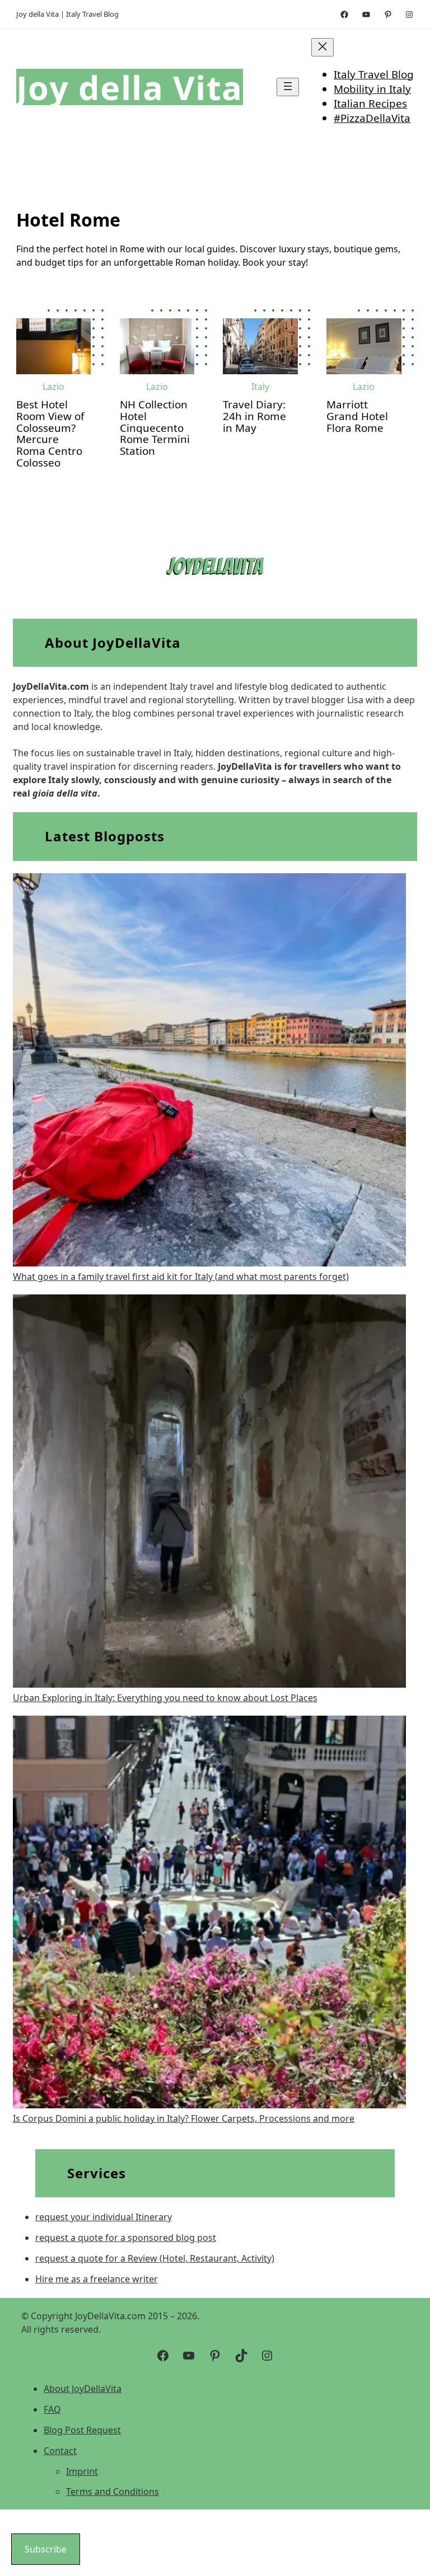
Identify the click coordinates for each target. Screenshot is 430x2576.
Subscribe (46, 2549)
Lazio (53, 387)
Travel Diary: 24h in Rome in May (254, 416)
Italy (260, 387)
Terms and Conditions (113, 2492)
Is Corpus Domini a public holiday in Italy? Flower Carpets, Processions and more (184, 2118)
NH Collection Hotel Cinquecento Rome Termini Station (155, 428)
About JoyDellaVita (83, 2389)
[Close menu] (322, 47)
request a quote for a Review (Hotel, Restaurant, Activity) (155, 2258)
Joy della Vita (130, 87)
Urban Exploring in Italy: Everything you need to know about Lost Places (165, 1698)
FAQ (52, 2409)
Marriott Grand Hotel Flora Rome (357, 416)
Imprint (82, 2471)
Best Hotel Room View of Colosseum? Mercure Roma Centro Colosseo (50, 434)
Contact (60, 2451)
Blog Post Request (82, 2430)
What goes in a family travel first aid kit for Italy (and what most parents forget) (181, 1277)
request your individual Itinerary (104, 2217)
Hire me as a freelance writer (97, 2279)
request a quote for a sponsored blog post (126, 2238)
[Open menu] (288, 87)
